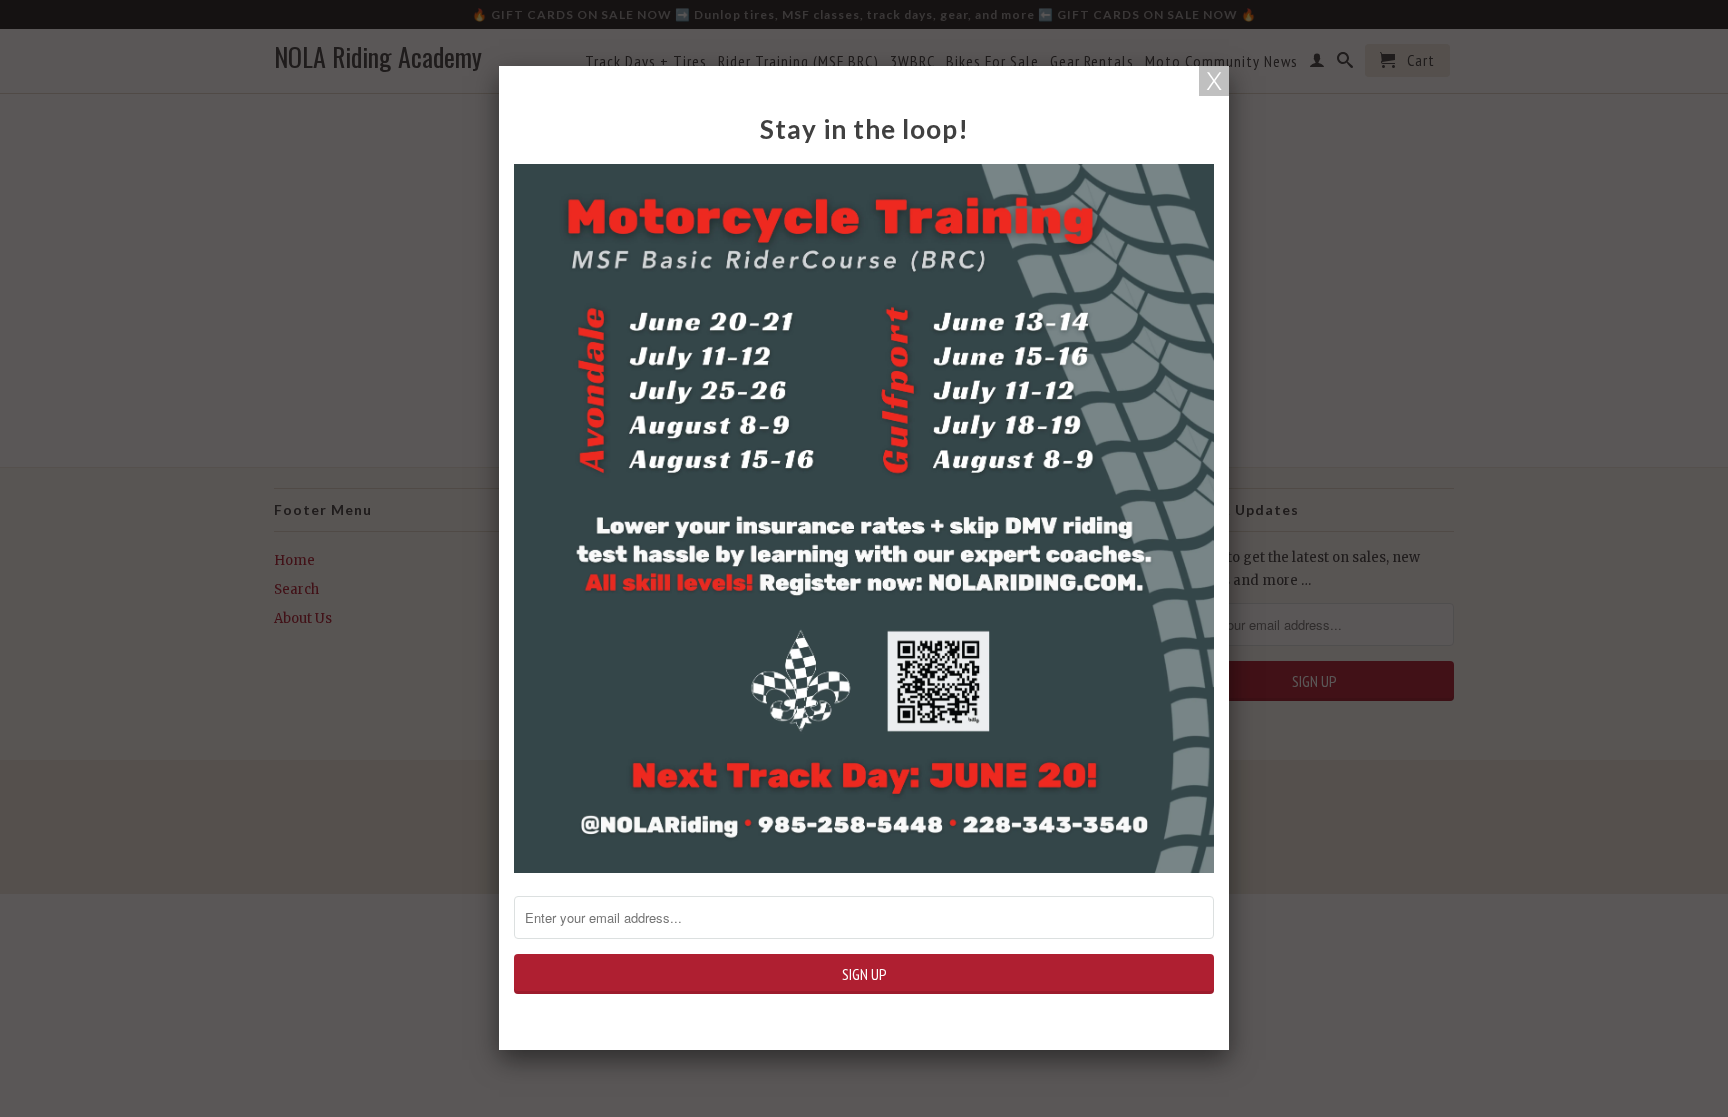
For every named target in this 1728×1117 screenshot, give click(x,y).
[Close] (1214, 81)
